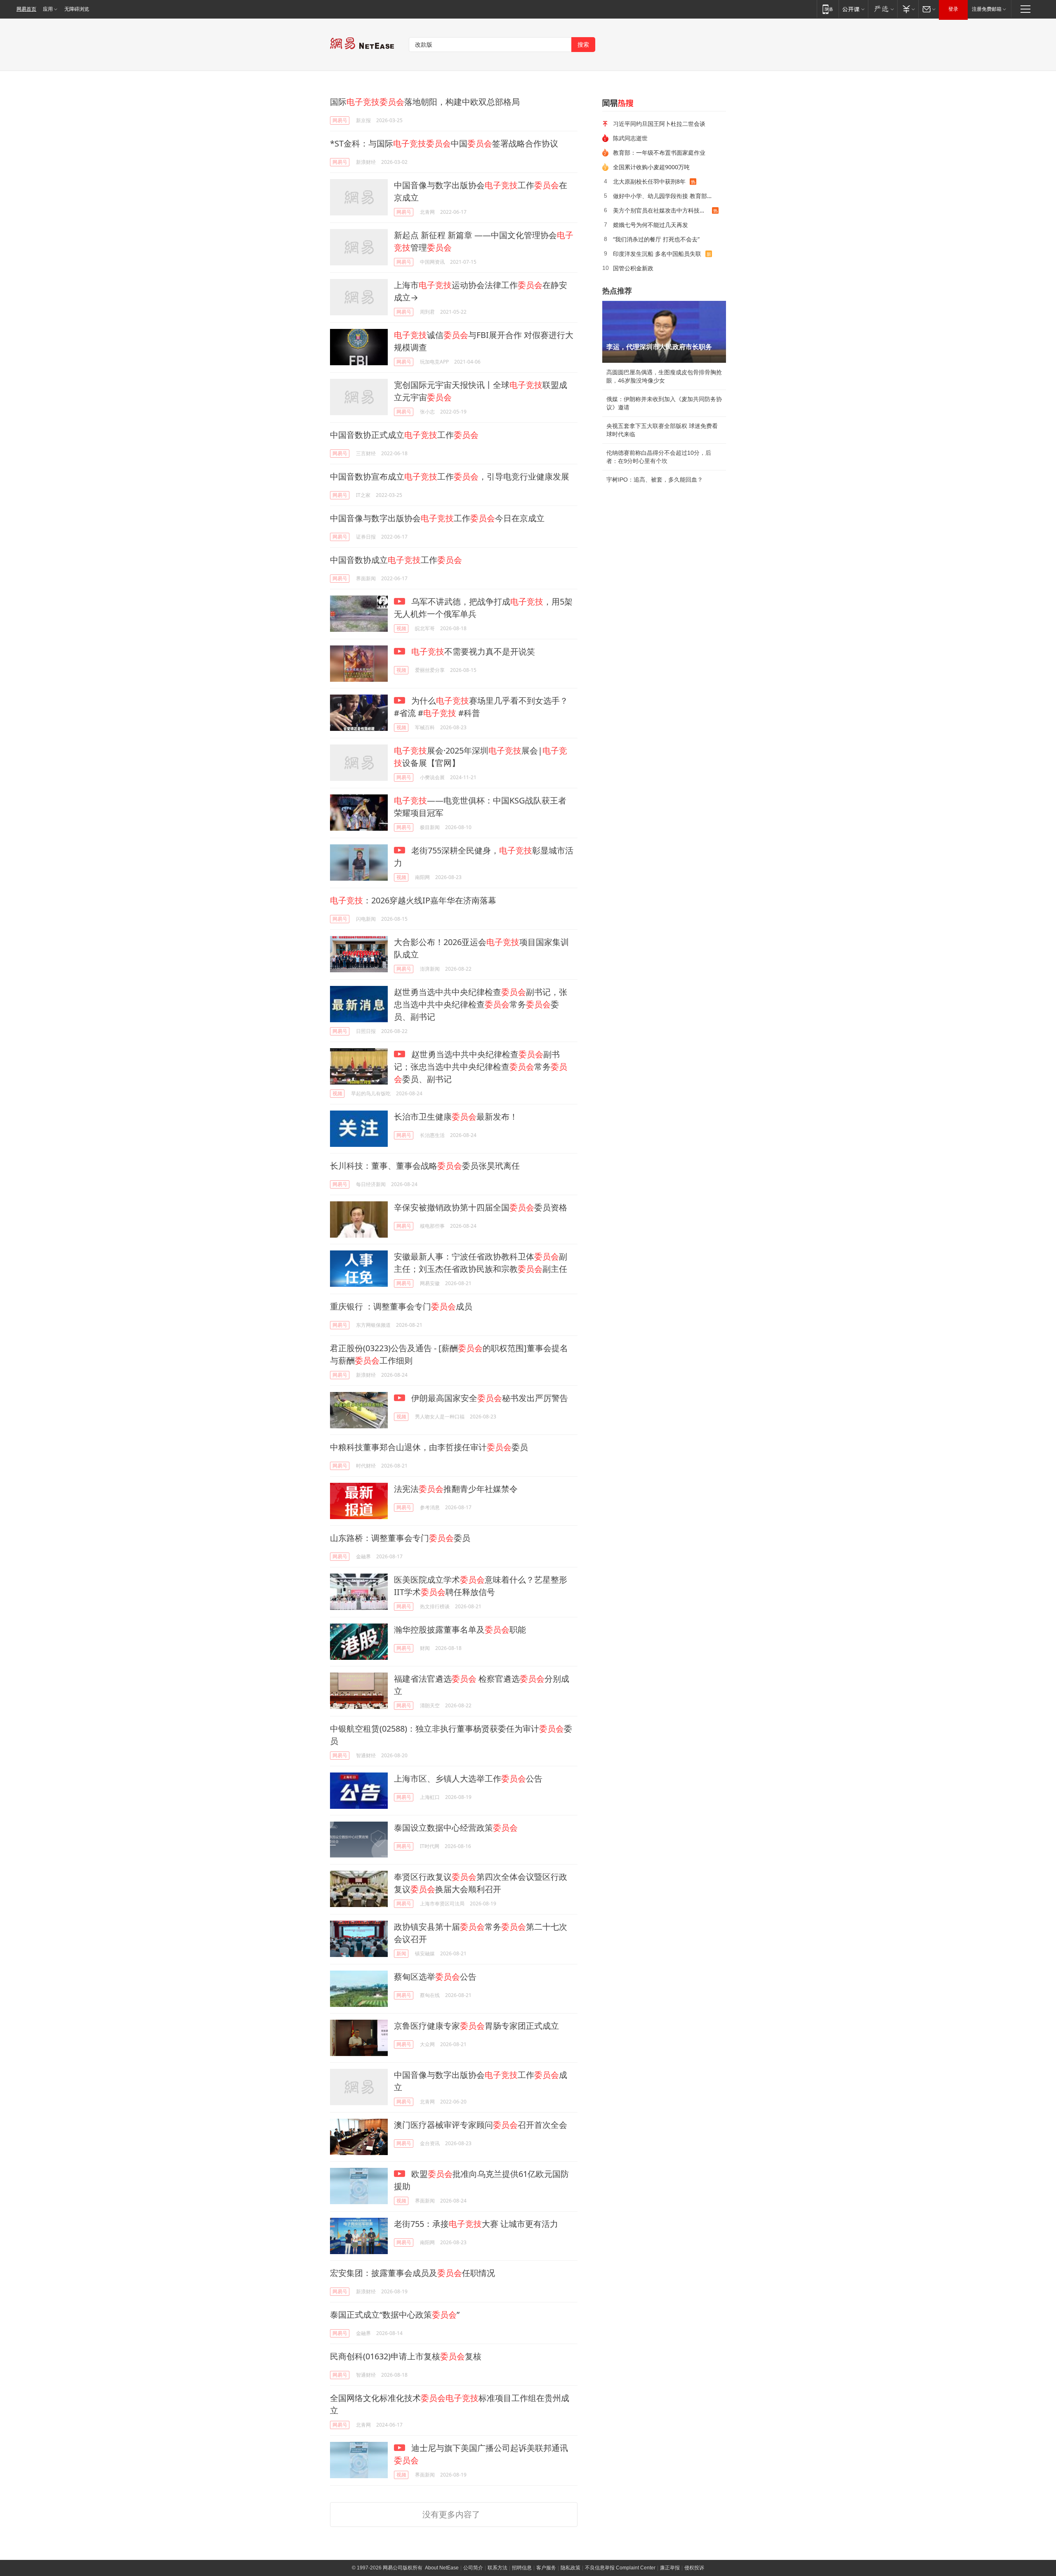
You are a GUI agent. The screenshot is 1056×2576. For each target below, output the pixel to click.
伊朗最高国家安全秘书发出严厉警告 (489, 1398)
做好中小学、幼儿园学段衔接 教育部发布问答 (667, 196)
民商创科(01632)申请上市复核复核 (406, 2356)
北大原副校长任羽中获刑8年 (649, 181)
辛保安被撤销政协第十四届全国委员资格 (481, 1207)
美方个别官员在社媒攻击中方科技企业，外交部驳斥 (662, 210)
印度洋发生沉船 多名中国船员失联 (657, 254)
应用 (48, 9)
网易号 (340, 120)
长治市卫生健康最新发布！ (456, 1117)
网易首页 (26, 9)
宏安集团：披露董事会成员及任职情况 (412, 2273)
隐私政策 (570, 2568)
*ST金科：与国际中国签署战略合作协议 (444, 143)
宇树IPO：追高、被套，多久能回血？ (655, 480)
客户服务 (546, 2568)
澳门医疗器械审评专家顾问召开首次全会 (481, 2125)
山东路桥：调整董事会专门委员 (400, 1538)
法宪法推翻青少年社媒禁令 (456, 1489)
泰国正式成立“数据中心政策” (395, 2315)
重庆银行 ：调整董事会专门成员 (401, 1306)
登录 (953, 9)
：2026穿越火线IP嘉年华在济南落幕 (413, 900)
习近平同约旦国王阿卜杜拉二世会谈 (659, 124)
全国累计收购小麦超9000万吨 (651, 167)
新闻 (401, 1953)
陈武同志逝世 (630, 138)
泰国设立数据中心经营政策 (456, 1828)
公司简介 (473, 2568)
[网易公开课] (853, 9)
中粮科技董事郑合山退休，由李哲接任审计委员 (429, 1447)
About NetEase (442, 2568)
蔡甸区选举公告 (435, 1977)
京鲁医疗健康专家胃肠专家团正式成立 (476, 2026)
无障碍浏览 (77, 9)
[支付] (908, 9)
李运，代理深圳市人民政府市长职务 (659, 347)
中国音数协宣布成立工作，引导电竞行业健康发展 (450, 476)
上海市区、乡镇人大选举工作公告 (468, 1778)
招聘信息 (522, 2568)
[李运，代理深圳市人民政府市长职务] (664, 332)
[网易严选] (883, 9)
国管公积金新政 (633, 268)
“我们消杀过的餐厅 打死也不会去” (656, 239)
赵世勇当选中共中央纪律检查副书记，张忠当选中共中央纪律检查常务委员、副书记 (481, 1004)
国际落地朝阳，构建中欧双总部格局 (425, 102)
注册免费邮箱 (987, 9)
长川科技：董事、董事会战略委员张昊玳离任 (425, 1166)
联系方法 (497, 2568)
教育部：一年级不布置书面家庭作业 (659, 152)
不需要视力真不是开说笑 (473, 651)
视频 (401, 628)
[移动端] (828, 9)
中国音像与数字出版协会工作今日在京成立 (437, 518)
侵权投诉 (694, 2568)
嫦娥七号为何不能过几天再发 (651, 225)
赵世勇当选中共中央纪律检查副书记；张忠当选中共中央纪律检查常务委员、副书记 (481, 1067)
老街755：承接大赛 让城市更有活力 (476, 2224)
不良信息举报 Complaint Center (620, 2568)
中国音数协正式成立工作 (404, 435)
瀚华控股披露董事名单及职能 (460, 1629)
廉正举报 (670, 2568)
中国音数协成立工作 (396, 560)
